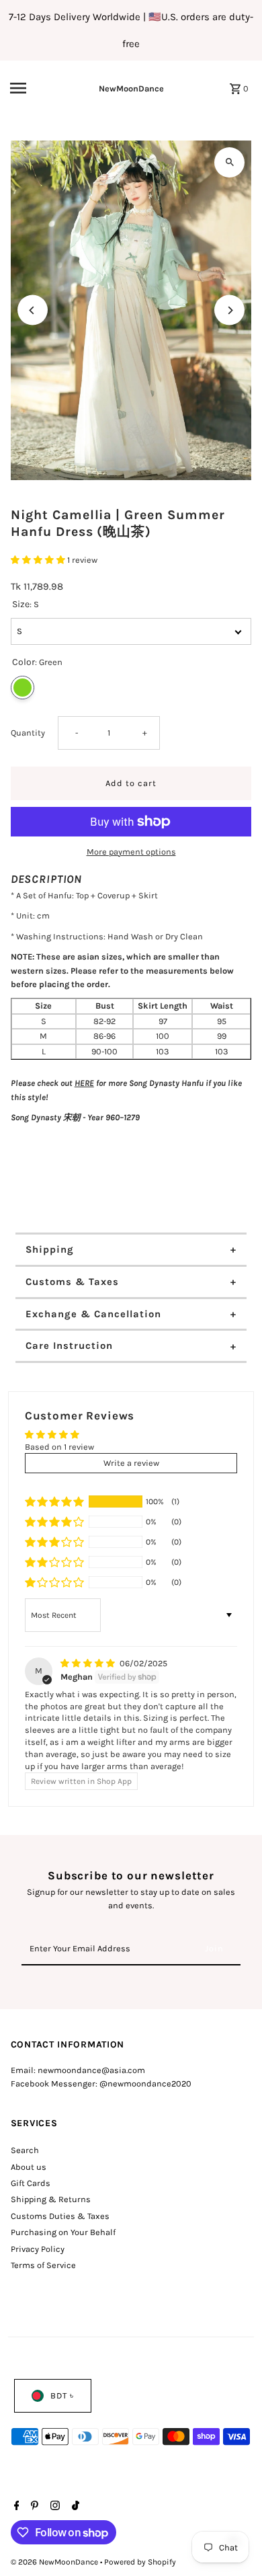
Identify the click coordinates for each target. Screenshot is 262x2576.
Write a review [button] (131, 1463)
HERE (84, 1083)
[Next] (229, 310)
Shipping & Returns (51, 2199)
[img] (89, 1663)
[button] (39, 560)
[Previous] (33, 310)
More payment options (131, 852)
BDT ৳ (62, 2395)
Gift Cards (31, 2183)
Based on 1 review (59, 1447)
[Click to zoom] (229, 162)
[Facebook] (15, 2507)
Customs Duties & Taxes (60, 2216)
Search (25, 2150)
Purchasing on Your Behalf (63, 2232)
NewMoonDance (131, 88)
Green (23, 688)
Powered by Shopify (140, 2562)
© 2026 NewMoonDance (55, 2562)
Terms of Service (43, 2265)
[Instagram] (53, 2507)
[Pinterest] (33, 2507)
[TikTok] (74, 2507)
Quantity (28, 733)
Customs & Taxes (72, 1282)
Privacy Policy (38, 2249)
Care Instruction (69, 1345)
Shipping (50, 1249)
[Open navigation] (33, 88)
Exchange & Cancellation (93, 1314)
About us (29, 2167)
